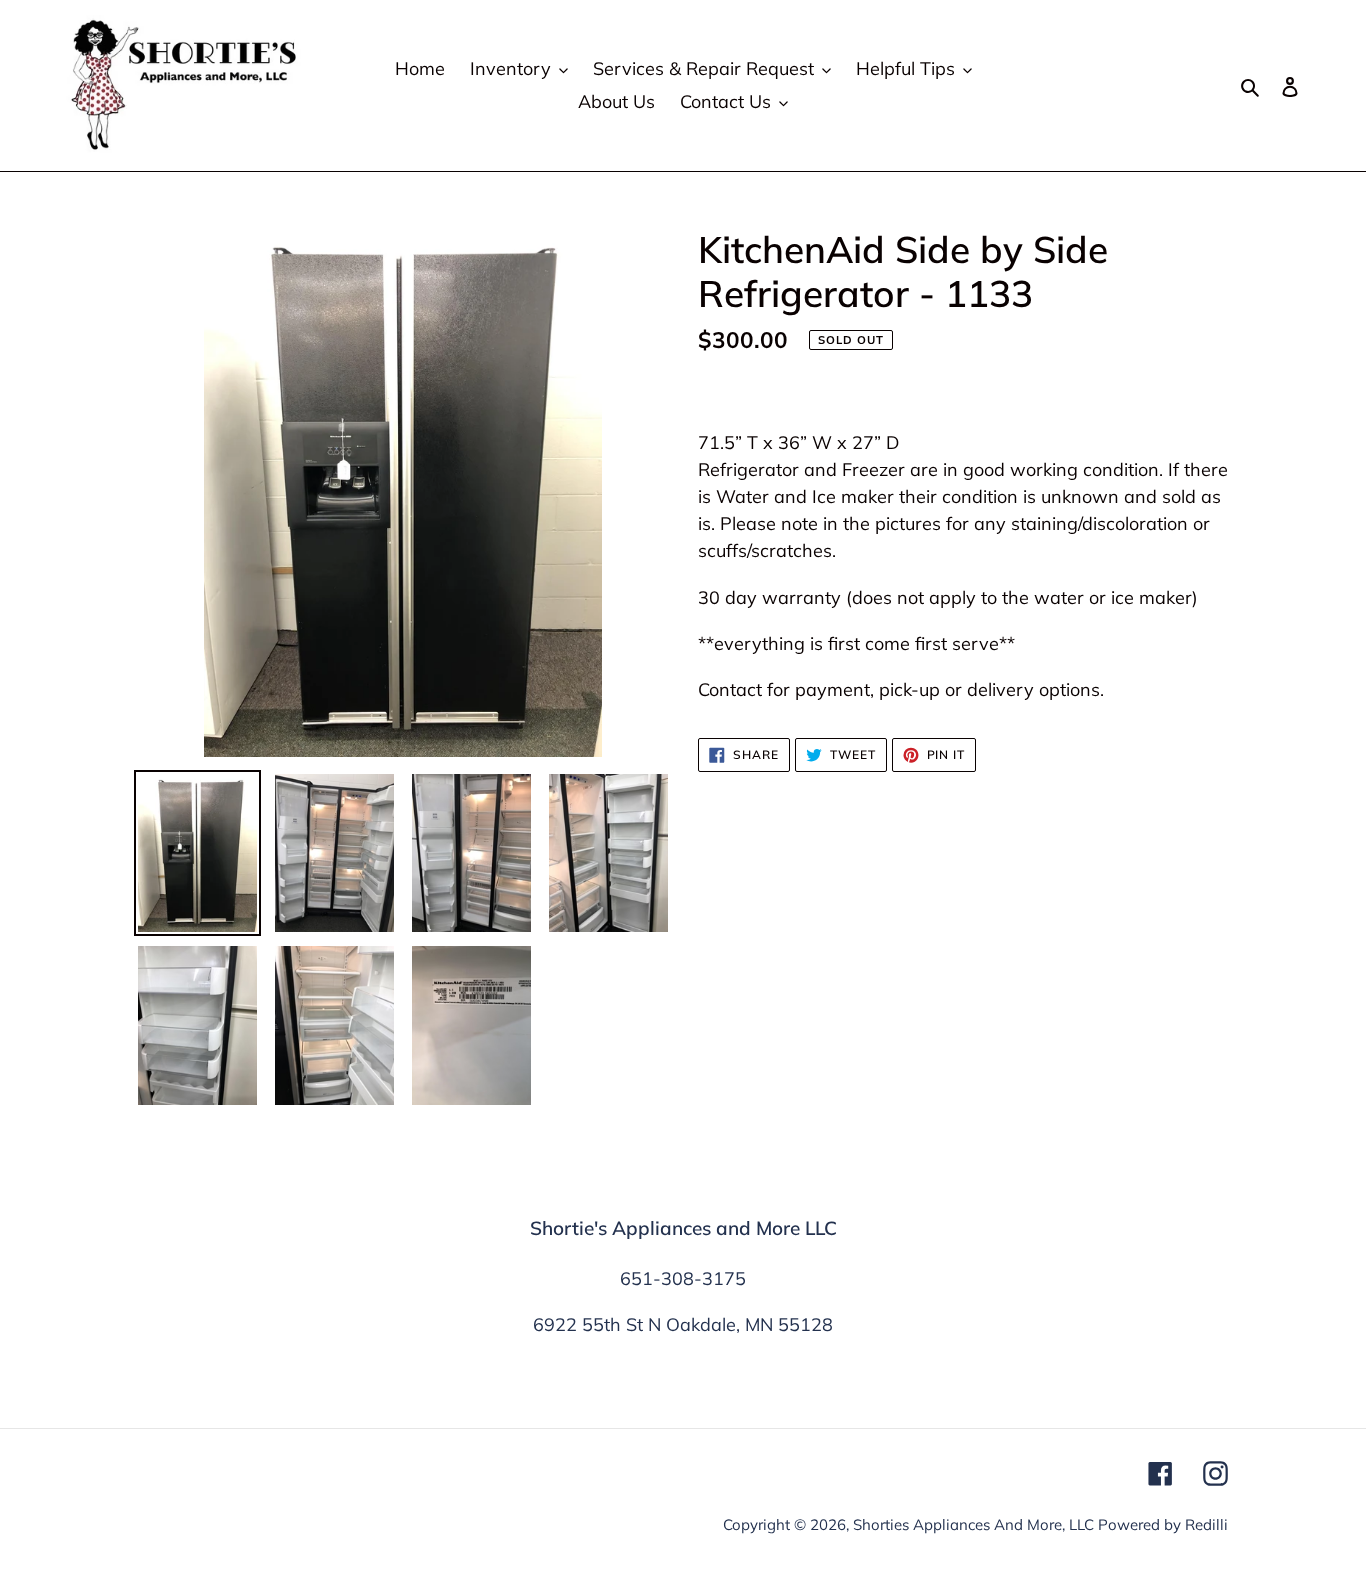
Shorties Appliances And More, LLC (973, 1524)
